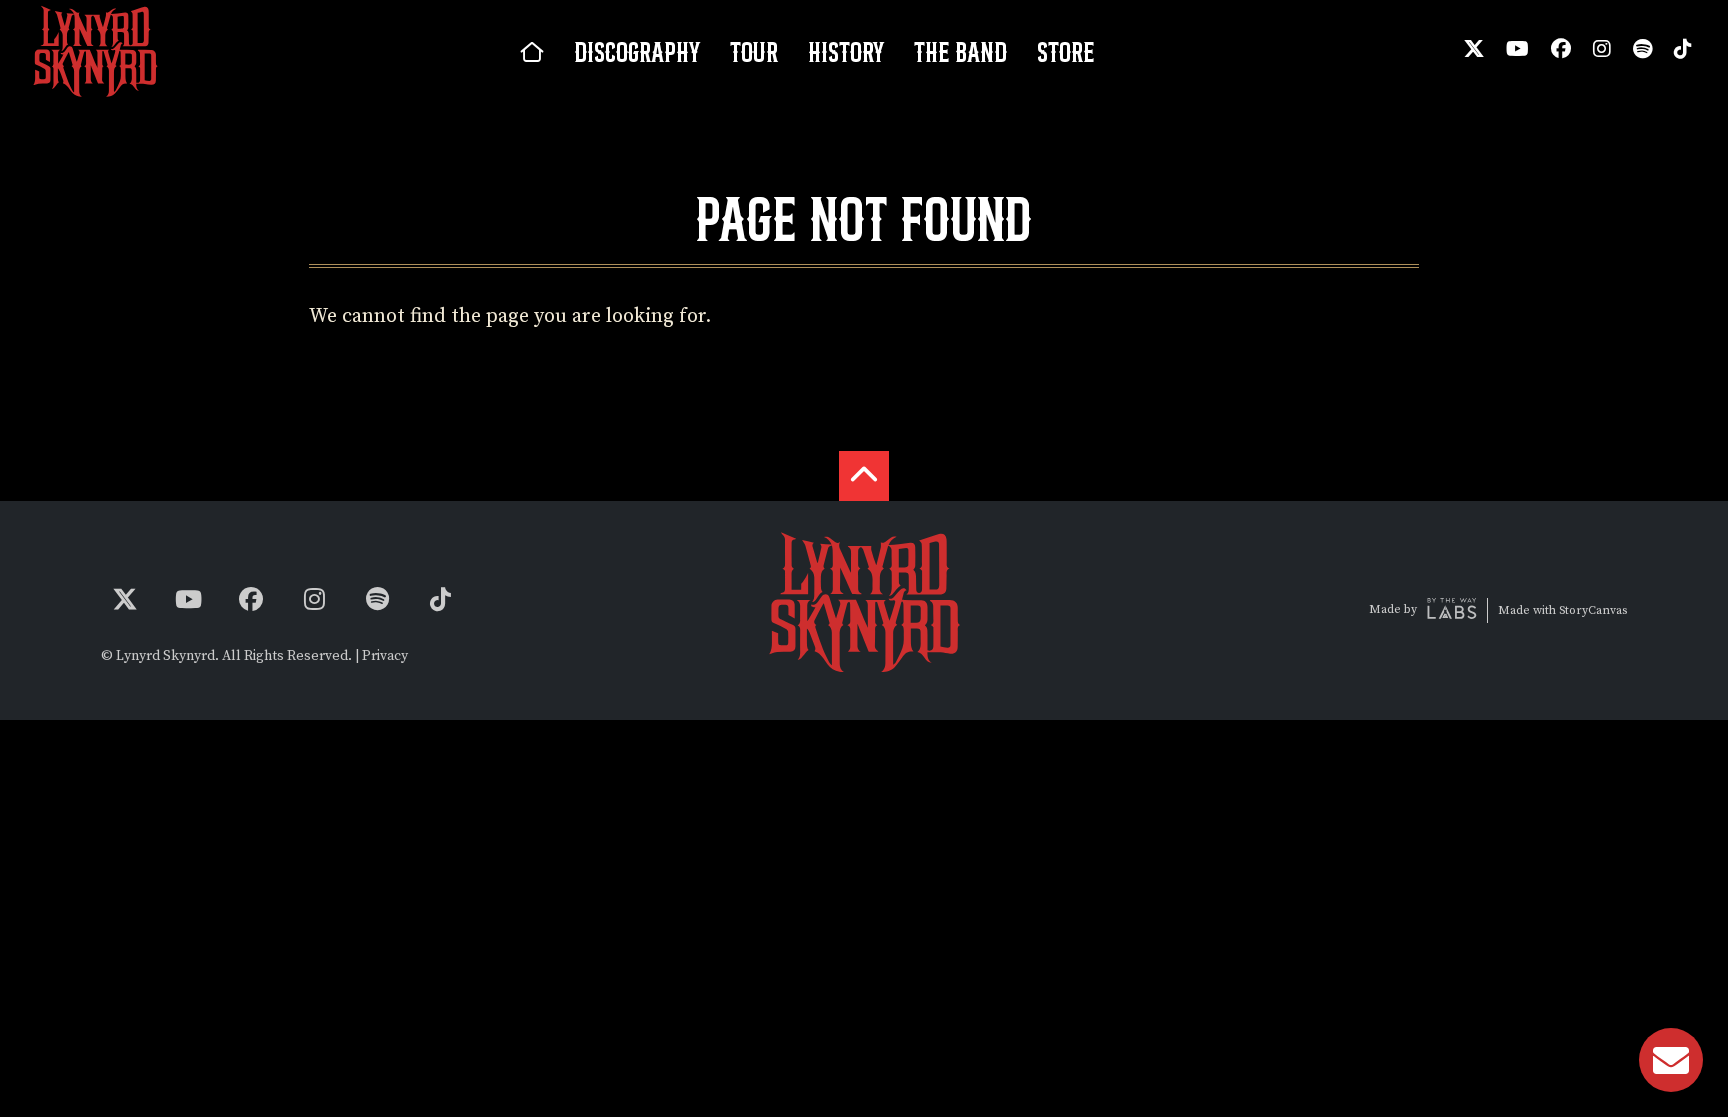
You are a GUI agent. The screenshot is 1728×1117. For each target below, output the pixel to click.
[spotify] (1642, 50)
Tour (754, 52)
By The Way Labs (1452, 610)
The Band (960, 52)
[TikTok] (1683, 50)
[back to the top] (864, 476)
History (846, 52)
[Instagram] (1602, 50)
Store (1065, 52)
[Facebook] (1561, 50)
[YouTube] (1517, 50)
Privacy (385, 656)
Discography (637, 52)
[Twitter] (1474, 50)
